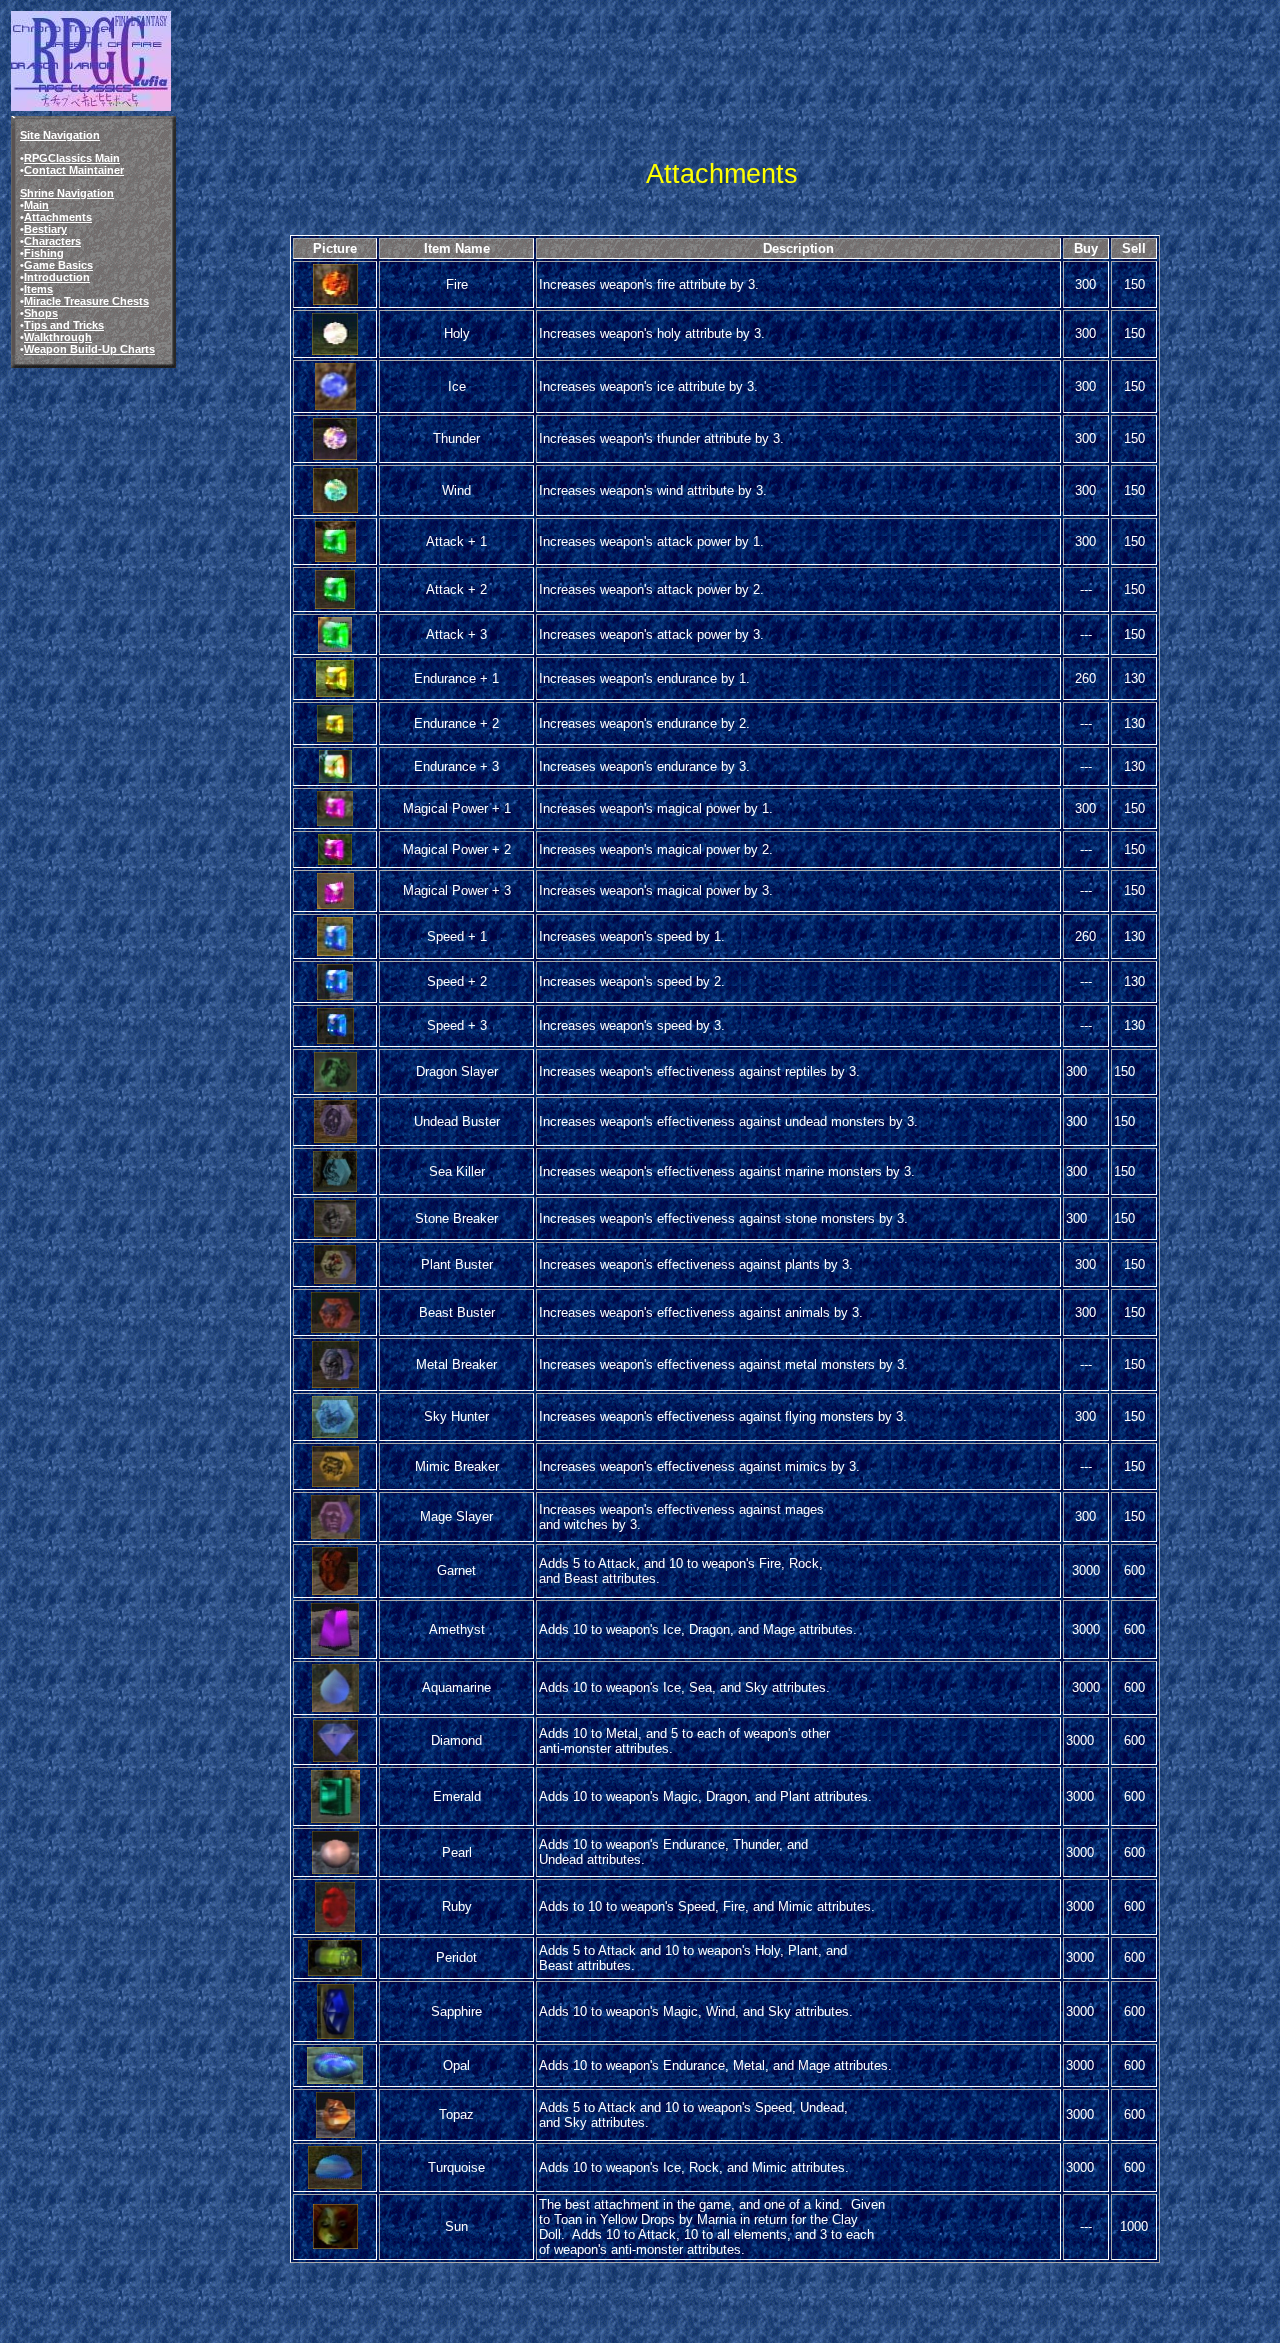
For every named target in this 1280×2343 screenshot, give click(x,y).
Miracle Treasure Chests (86, 301)
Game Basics (58, 265)
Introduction (57, 277)
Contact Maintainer (74, 170)
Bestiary (45, 229)
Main (36, 205)
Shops (41, 313)
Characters (52, 241)
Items (38, 289)
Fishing (44, 253)
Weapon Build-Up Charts (89, 349)
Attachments (58, 217)
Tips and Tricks (64, 325)
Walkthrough (58, 337)
